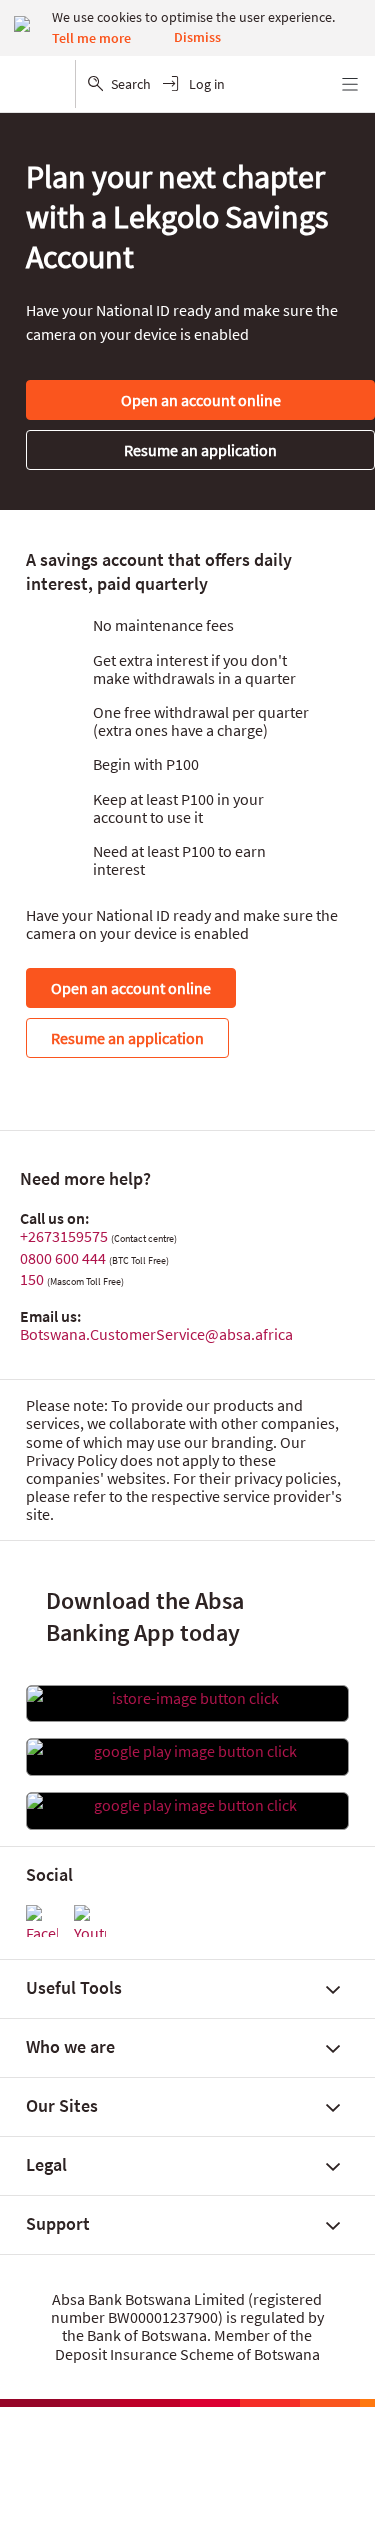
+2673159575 (64, 1236)
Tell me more (91, 38)
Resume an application (200, 450)
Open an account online (201, 400)
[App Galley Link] (187, 1805)
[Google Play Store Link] (187, 1751)
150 (32, 1279)
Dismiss (197, 37)
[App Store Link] (187, 1698)
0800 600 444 (63, 1258)
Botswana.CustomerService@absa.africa (156, 1334)
